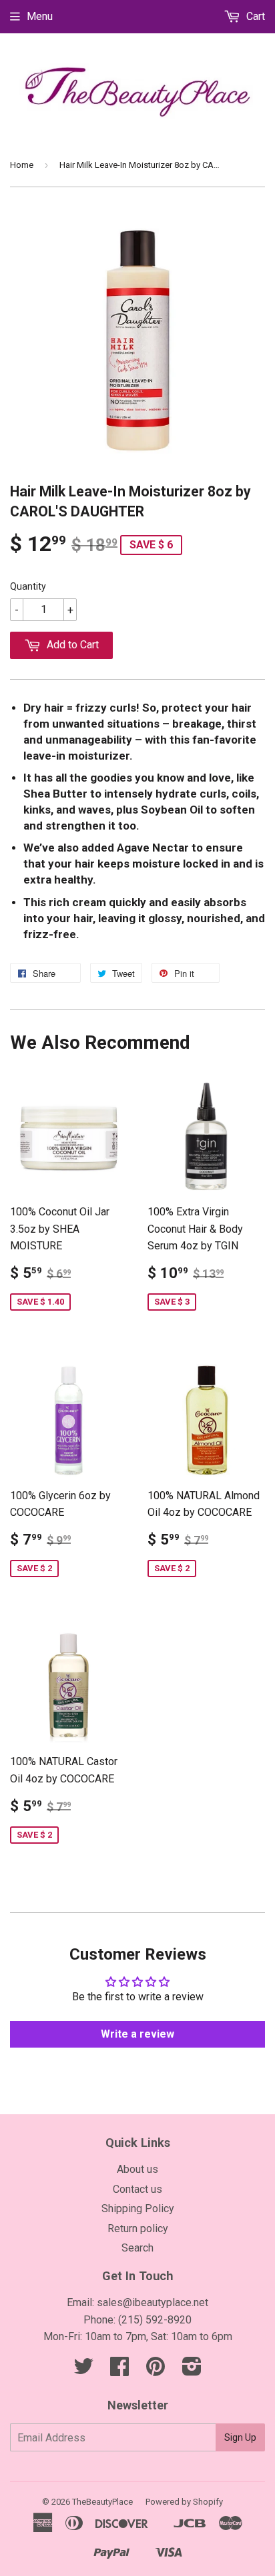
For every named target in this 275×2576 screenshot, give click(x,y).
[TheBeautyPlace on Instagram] (192, 2370)
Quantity (28, 586)
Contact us (137, 2189)
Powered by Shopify (184, 2502)
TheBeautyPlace (102, 2502)
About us (137, 2169)
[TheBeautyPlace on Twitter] (83, 2370)
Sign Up (240, 2437)
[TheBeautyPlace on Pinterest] (156, 2370)
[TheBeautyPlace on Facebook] (119, 2370)
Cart (254, 16)
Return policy (138, 2229)
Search (137, 2248)
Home (22, 165)
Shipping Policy (138, 2209)
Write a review (137, 2034)
